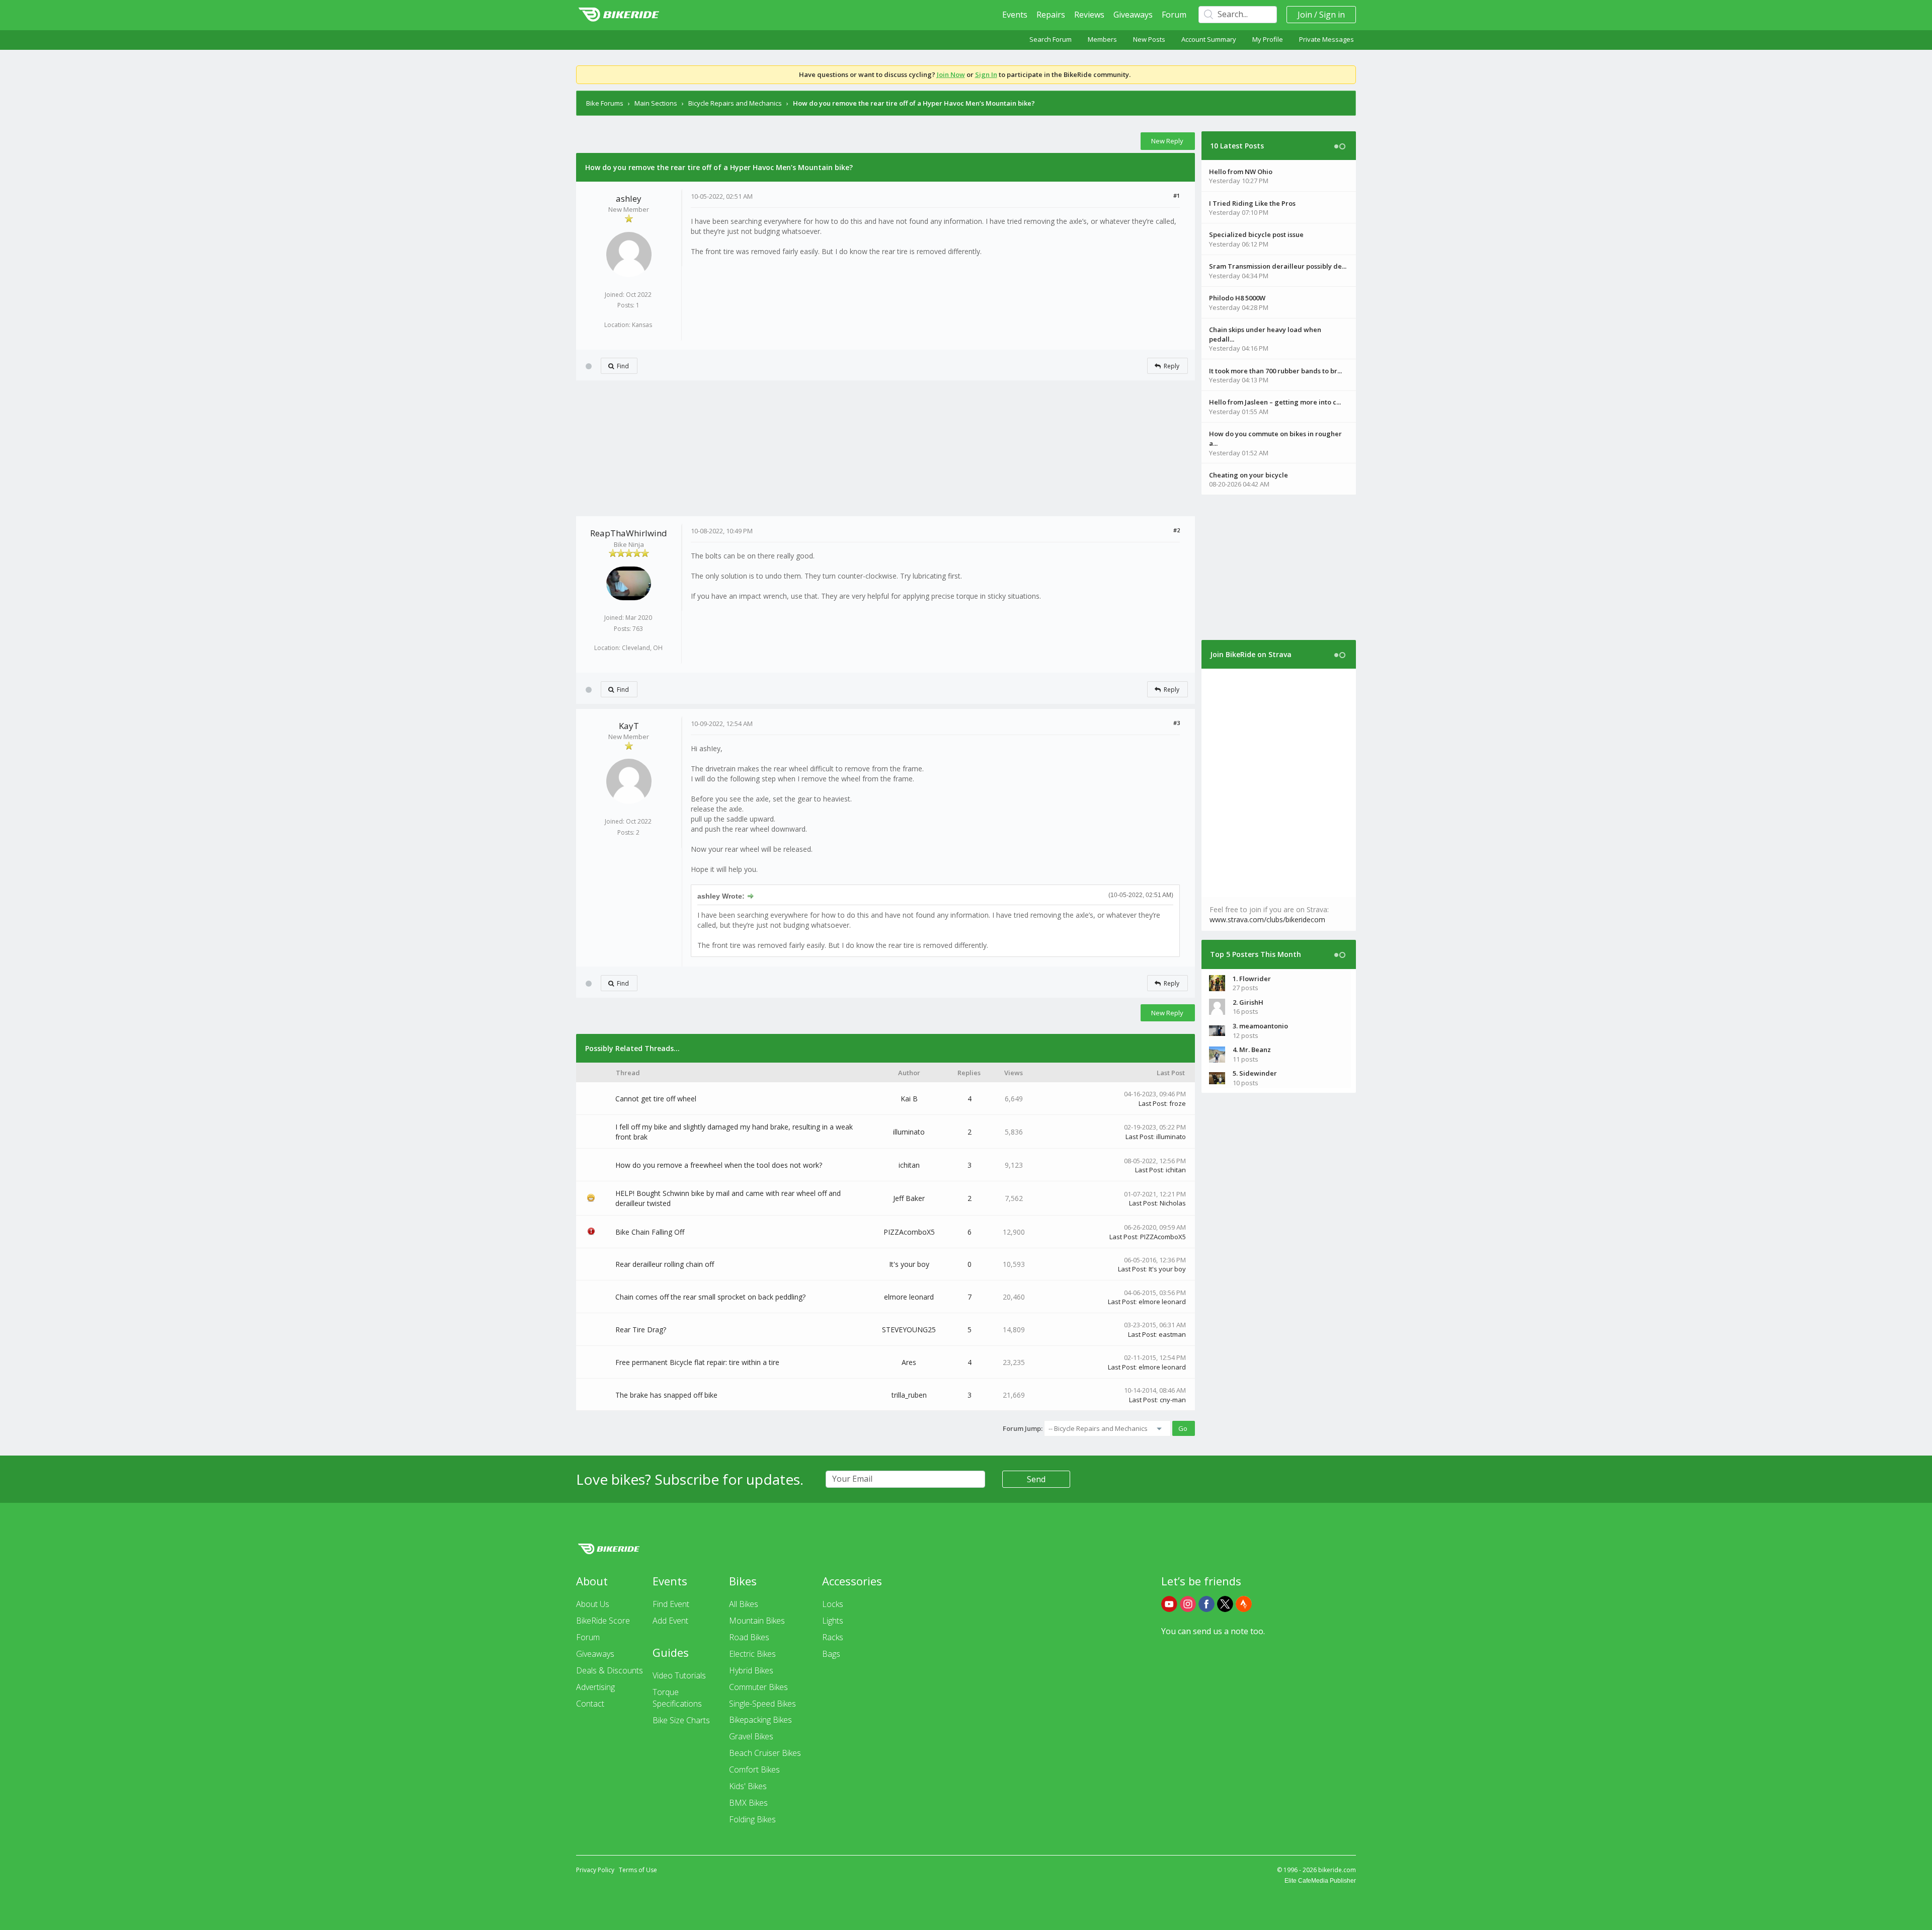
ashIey (629, 198)
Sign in (1332, 15)
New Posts (1149, 39)
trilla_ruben (909, 1395)
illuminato (909, 1132)
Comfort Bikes (754, 1770)
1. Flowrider (1252, 979)
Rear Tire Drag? (641, 1330)
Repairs (1051, 15)
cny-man (1173, 1400)
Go (1183, 1428)
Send (1036, 1479)
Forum (1174, 15)
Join (1305, 15)
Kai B (909, 1099)
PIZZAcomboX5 (909, 1232)
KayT (629, 726)
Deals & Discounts (610, 1670)
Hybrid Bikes (751, 1670)
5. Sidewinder (1255, 1073)
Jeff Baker (909, 1198)
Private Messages (1326, 39)
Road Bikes (749, 1637)
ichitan (909, 1165)
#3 (1177, 723)
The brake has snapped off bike (666, 1395)
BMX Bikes (748, 1803)
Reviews (1089, 15)
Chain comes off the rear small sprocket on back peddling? (710, 1297)
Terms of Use (638, 1870)
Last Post (1152, 1103)
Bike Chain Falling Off (650, 1232)
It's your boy (909, 1264)
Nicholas (1173, 1203)
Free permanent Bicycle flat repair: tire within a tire (697, 1362)
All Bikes (744, 1604)
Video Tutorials (679, 1675)
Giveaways (1133, 15)
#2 (1177, 530)
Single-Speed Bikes (762, 1704)
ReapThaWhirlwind (629, 533)
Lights (833, 1621)
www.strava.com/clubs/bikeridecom (1267, 919)
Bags (831, 1654)
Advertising (595, 1687)
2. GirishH (1248, 1002)
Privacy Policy (595, 1870)
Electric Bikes (752, 1654)
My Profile (1268, 39)
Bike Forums (605, 103)
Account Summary (1209, 39)
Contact (590, 1704)
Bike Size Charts (681, 1720)
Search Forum (1051, 39)
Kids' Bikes (748, 1786)
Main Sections (656, 103)
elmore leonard (909, 1297)
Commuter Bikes (758, 1687)
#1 (1177, 195)
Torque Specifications (677, 1698)
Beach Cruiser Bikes (765, 1753)
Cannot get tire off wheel (656, 1099)
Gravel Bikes (751, 1736)
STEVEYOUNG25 (909, 1330)
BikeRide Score (603, 1621)
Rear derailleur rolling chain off (665, 1264)
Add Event (670, 1621)
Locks (833, 1604)
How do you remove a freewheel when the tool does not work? (719, 1165)
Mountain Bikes (757, 1621)
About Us (593, 1604)
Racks (833, 1637)
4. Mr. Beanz (1252, 1050)
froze (1178, 1103)
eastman (1172, 1334)
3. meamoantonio (1260, 1026)
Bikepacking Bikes (760, 1720)
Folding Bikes (752, 1819)
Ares (909, 1362)
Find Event (671, 1604)
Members (1102, 39)
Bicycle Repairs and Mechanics (735, 103)
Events (1015, 15)
